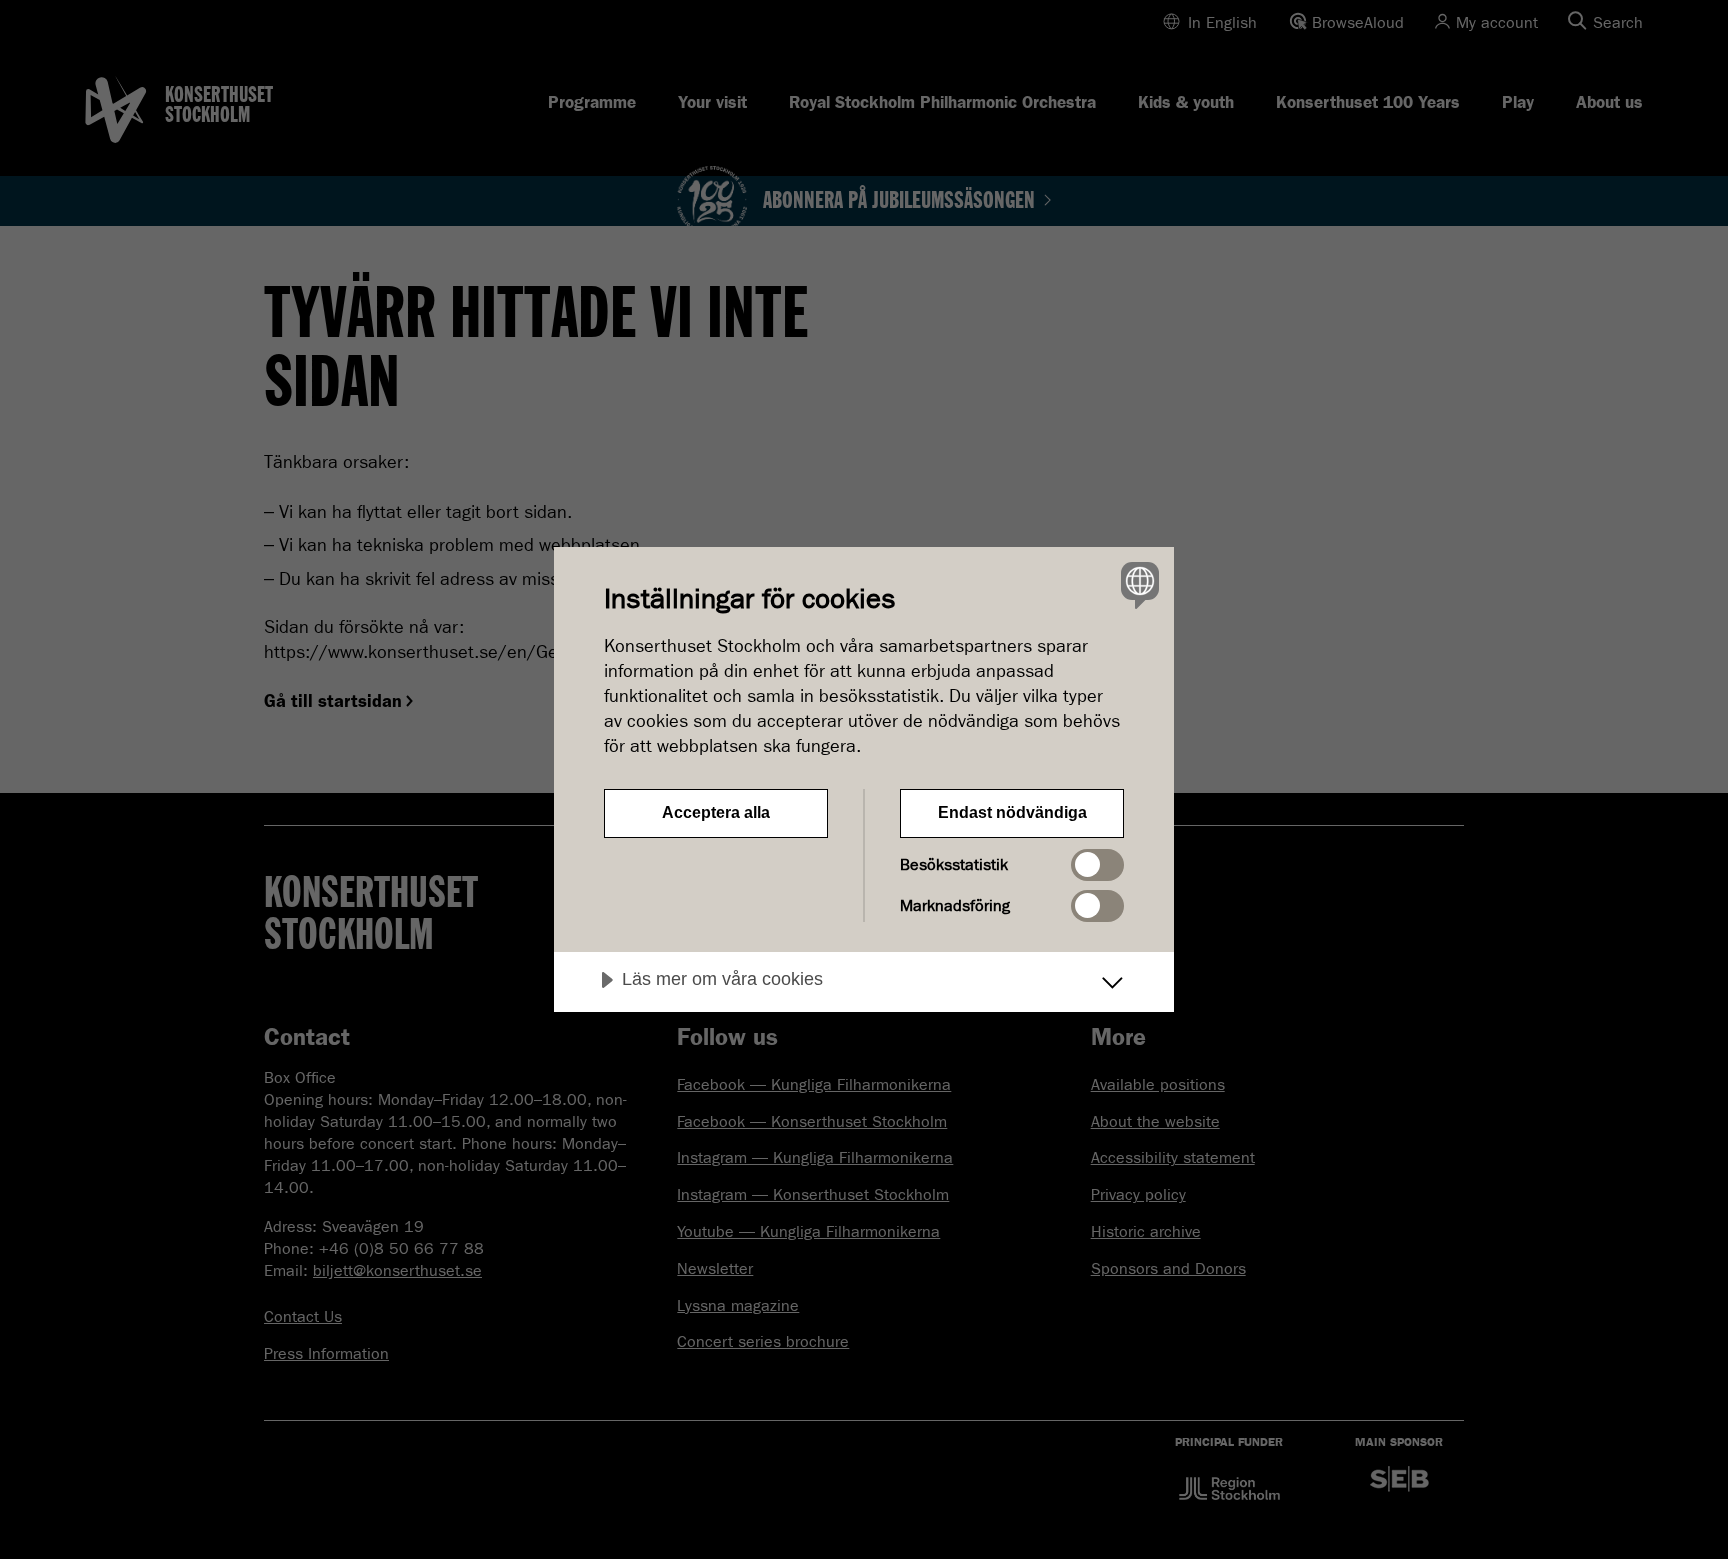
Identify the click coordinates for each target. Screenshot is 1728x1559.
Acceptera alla (716, 812)
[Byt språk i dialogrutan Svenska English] (1136, 584)
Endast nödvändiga (1012, 812)
